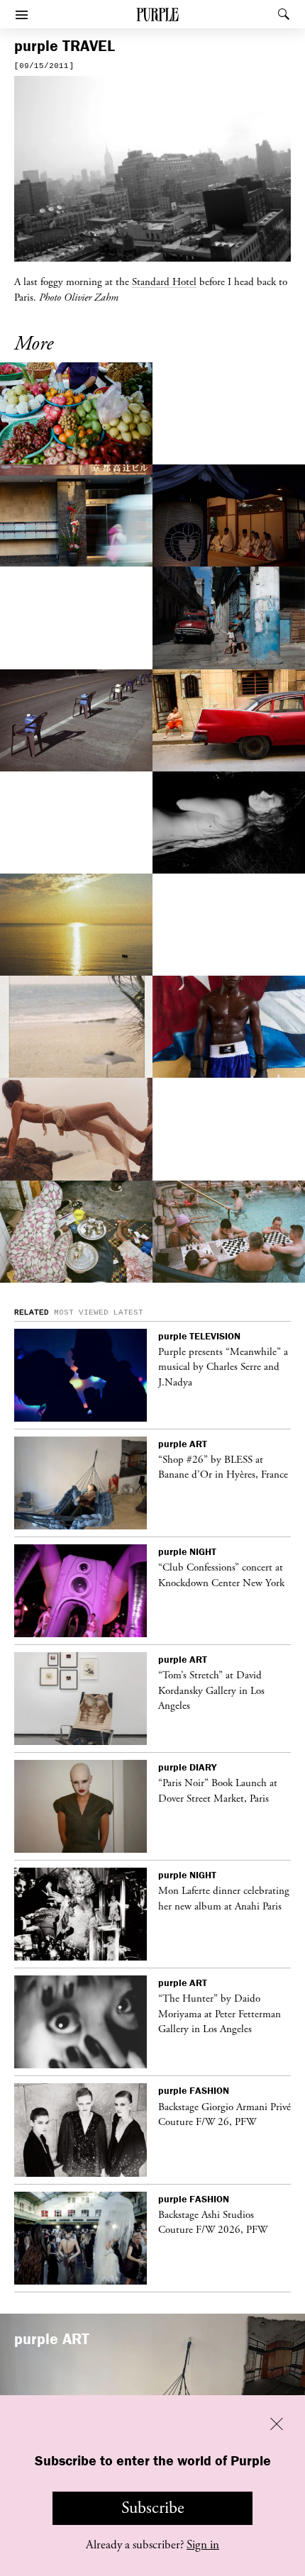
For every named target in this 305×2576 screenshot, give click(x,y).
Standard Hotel (164, 281)
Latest (128, 1312)
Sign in (203, 2545)
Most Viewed (81, 1312)
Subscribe (153, 2508)
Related (32, 1312)
